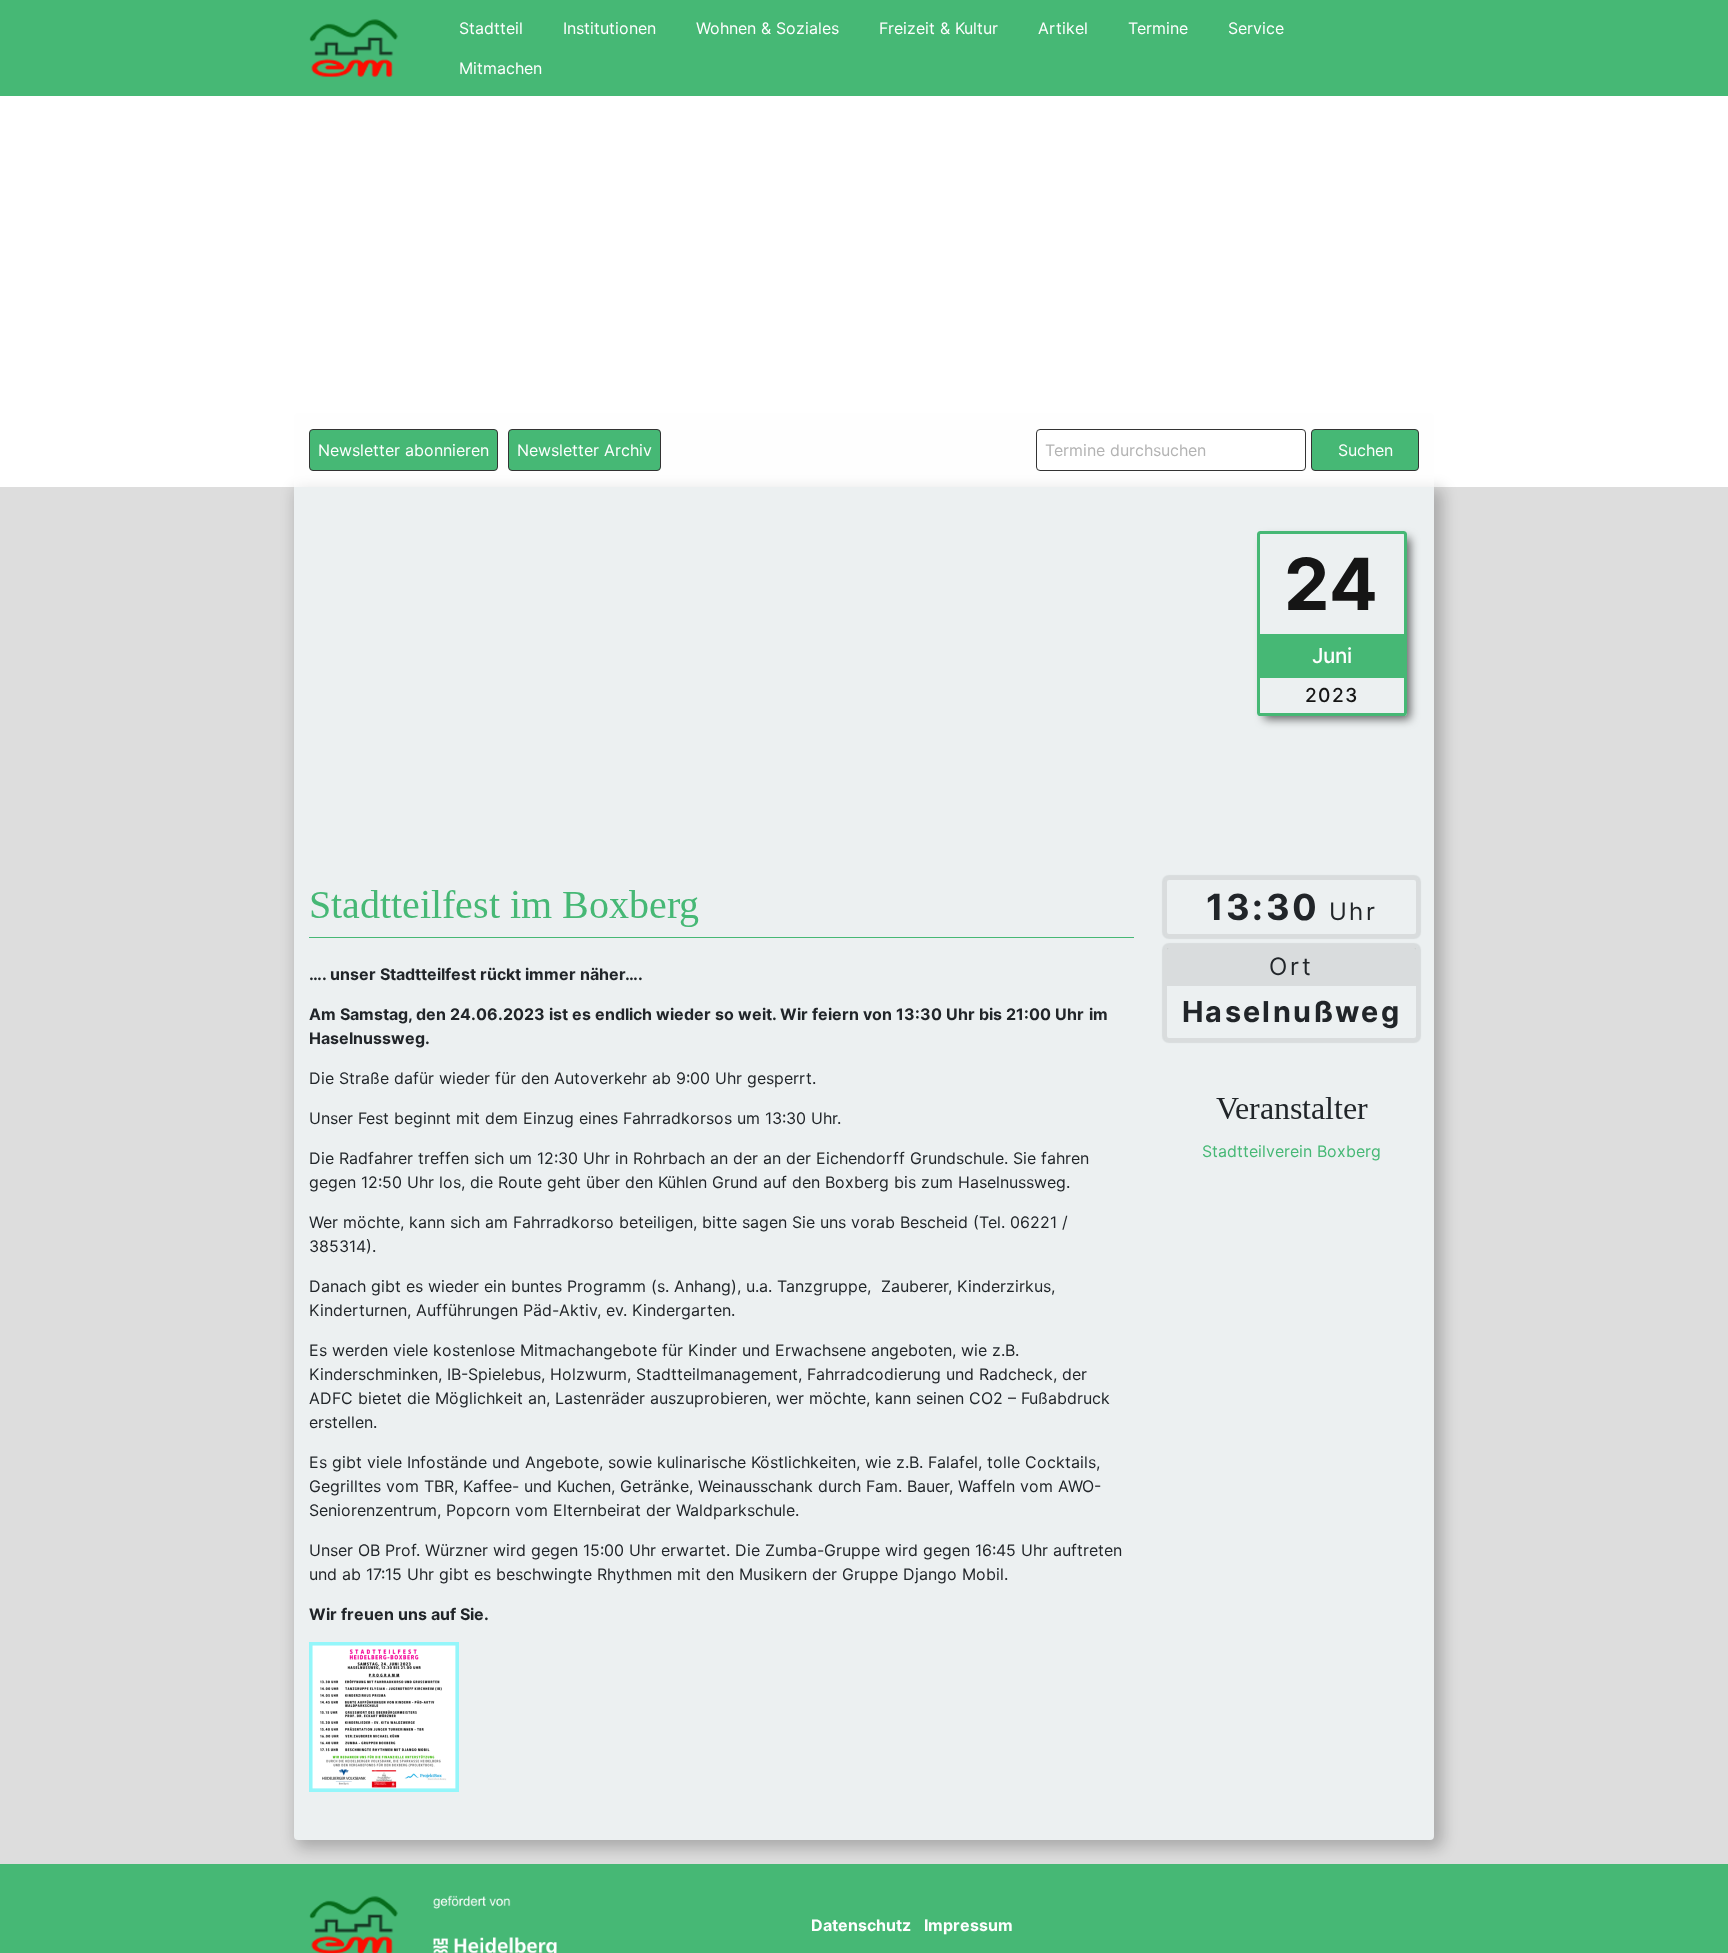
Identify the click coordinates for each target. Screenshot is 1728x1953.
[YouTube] (1277, 1926)
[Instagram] (1335, 1926)
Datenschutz (861, 1925)
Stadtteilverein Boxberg (1291, 1151)
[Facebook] (1219, 1926)
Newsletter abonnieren (403, 450)
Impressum (968, 1925)
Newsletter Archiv (584, 450)
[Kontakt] (1392, 1926)
